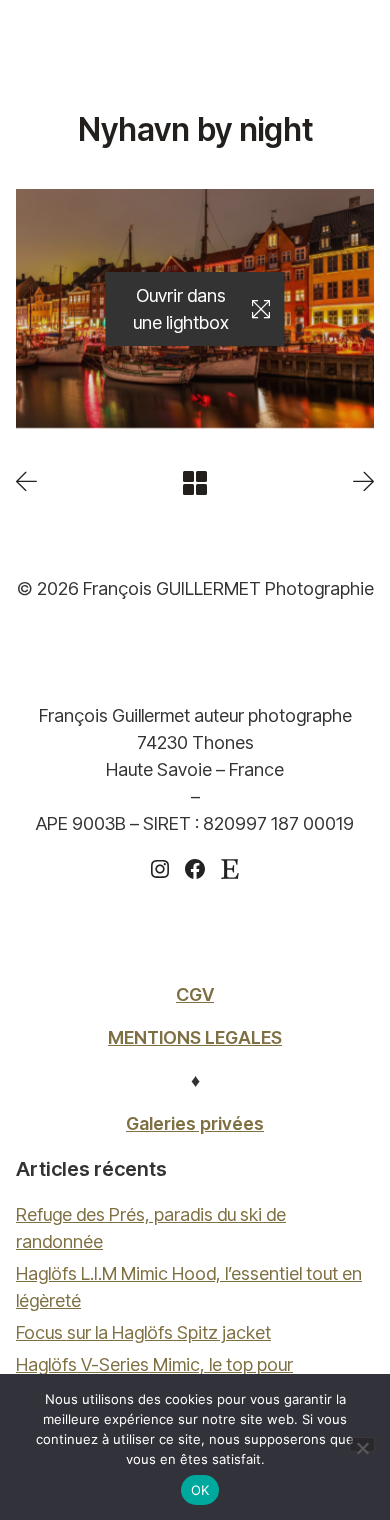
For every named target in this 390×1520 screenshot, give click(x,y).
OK (200, 1490)
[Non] (362, 1444)
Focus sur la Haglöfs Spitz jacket (143, 1332)
